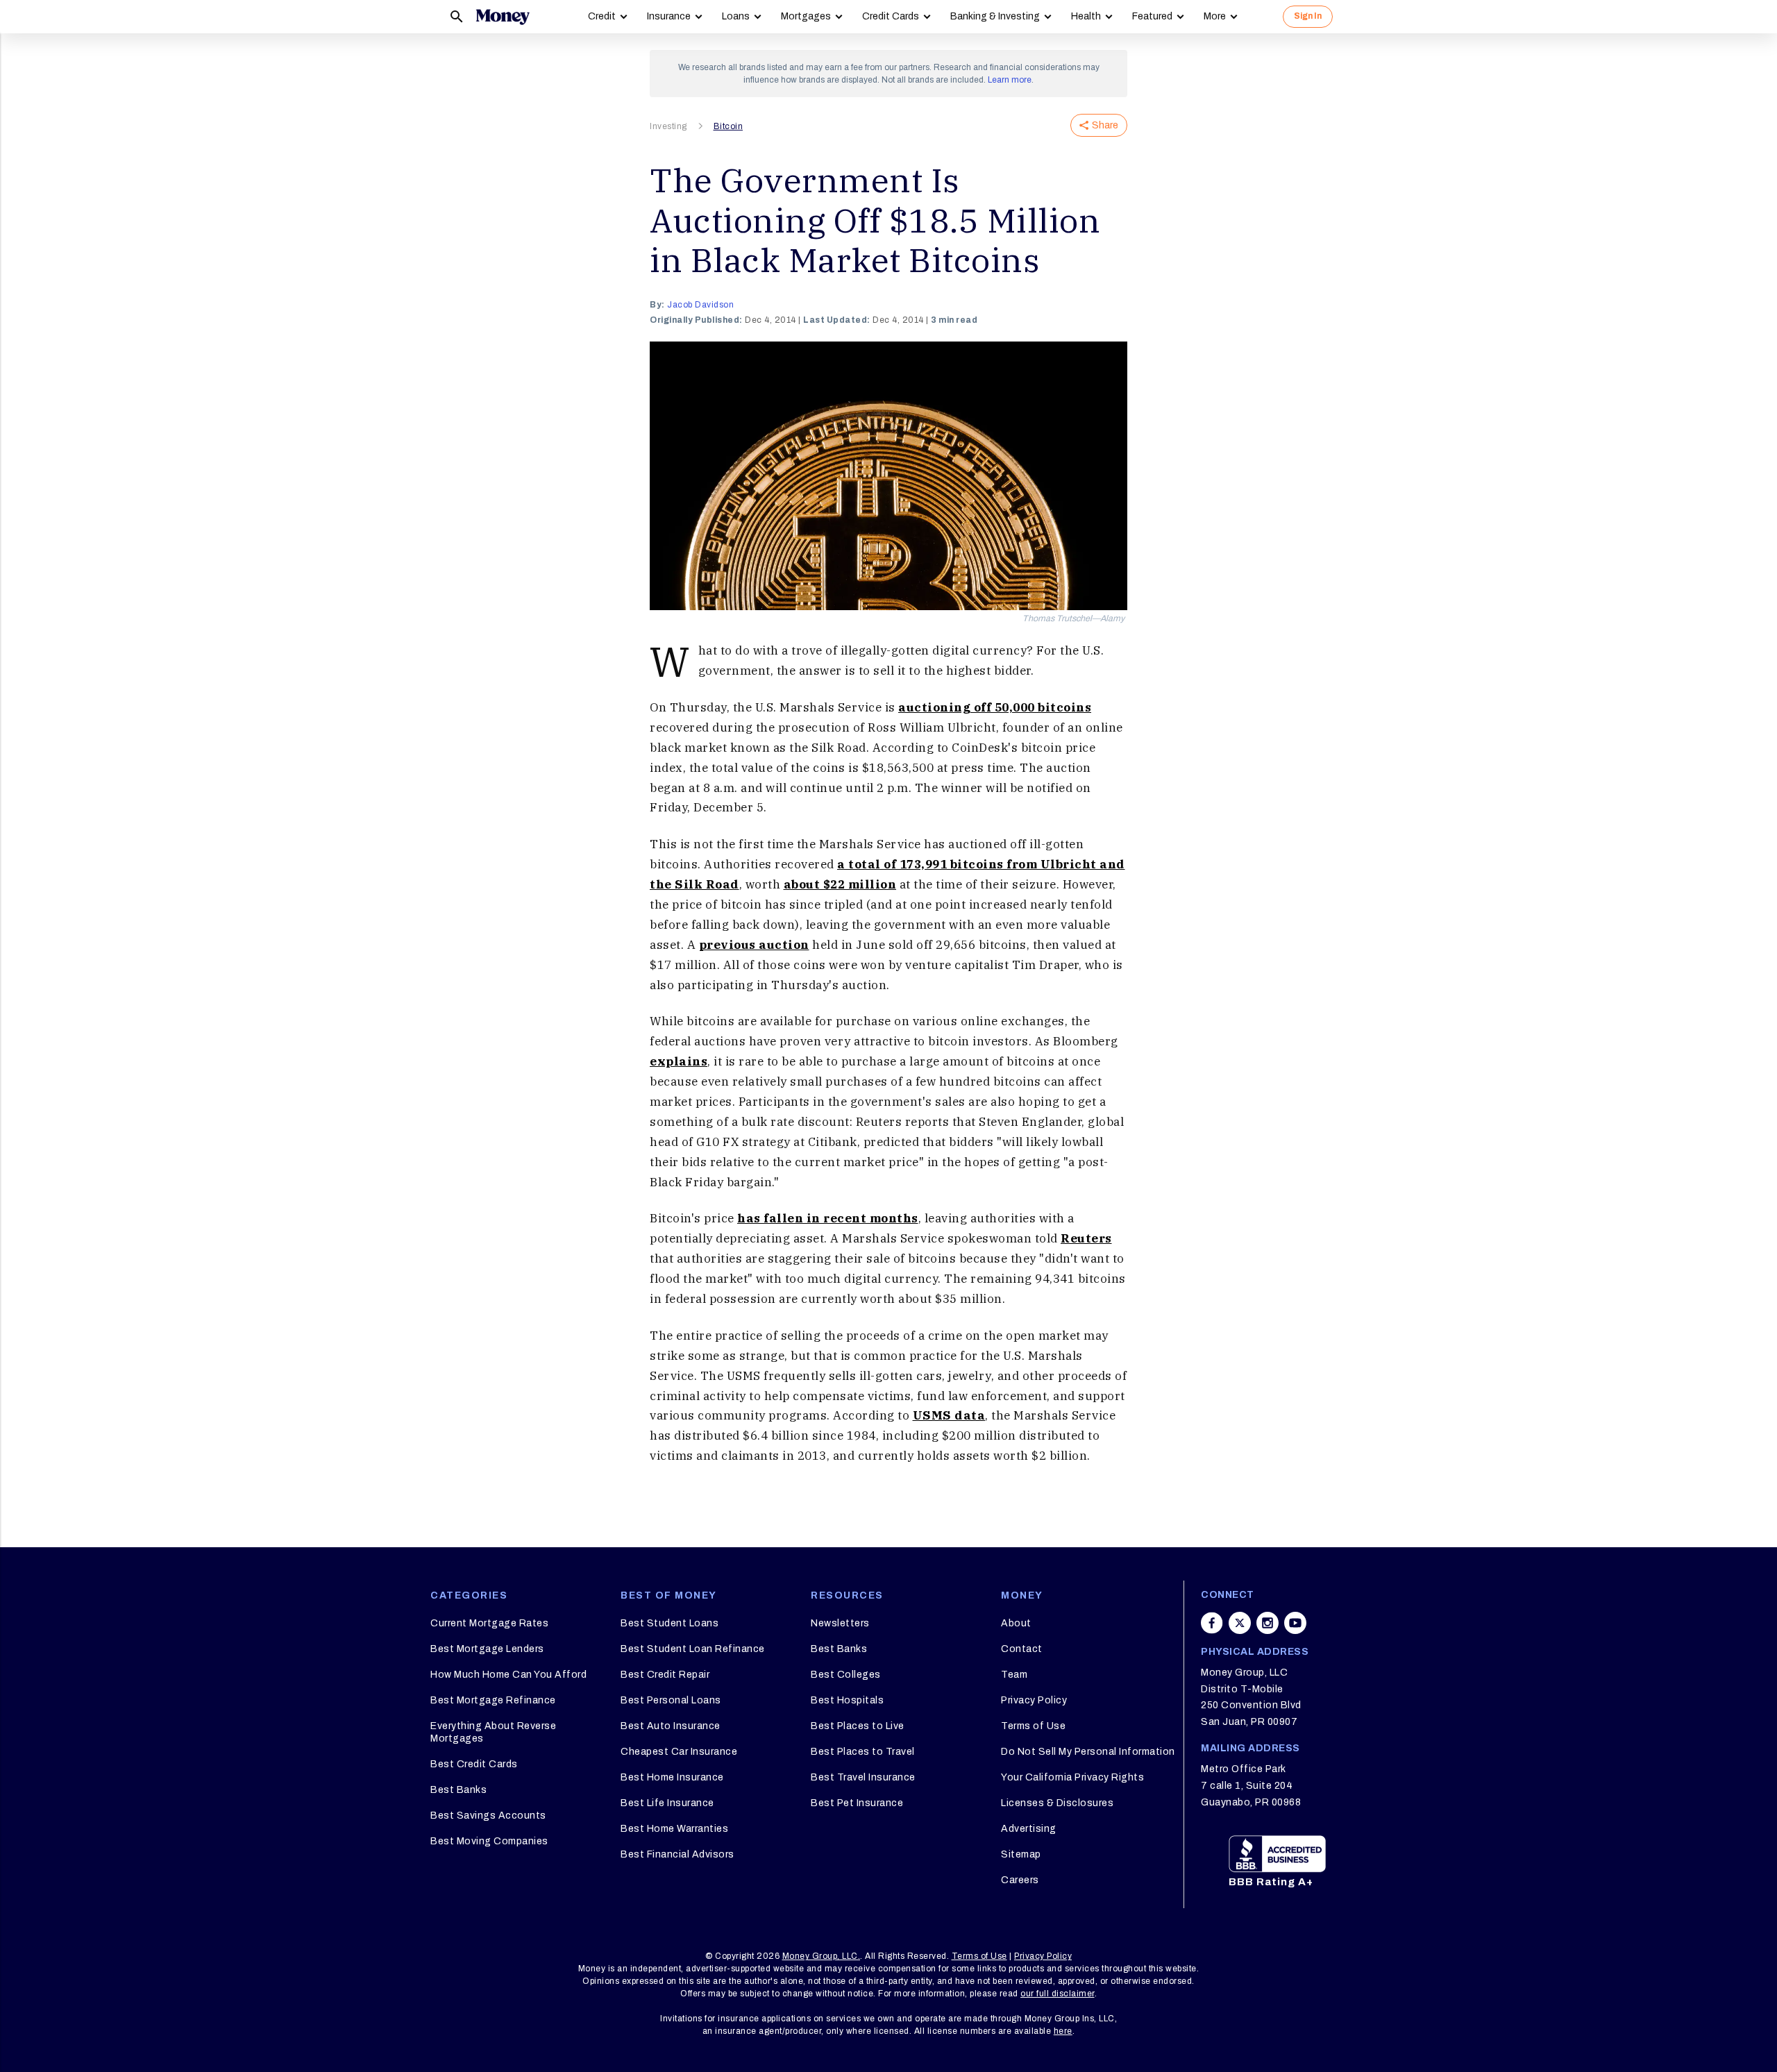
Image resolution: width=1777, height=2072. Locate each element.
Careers (1020, 1880)
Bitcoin (729, 126)
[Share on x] (1240, 1623)
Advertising (1029, 1829)
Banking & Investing (995, 16)
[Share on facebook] (1212, 1623)
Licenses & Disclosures (1057, 1803)
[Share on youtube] (1295, 1623)
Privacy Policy (1034, 1700)
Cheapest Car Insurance (679, 1752)
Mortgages (806, 16)
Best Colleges (846, 1675)
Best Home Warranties (674, 1829)
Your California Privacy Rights (1072, 1777)
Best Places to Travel (863, 1752)
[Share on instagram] (1268, 1623)
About (1016, 1623)
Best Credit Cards (474, 1764)
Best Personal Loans (671, 1700)
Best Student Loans (669, 1623)
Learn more (1010, 80)
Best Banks (458, 1790)
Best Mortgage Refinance (493, 1700)
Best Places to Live (858, 1726)
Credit (602, 16)
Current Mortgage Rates (489, 1623)
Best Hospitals (847, 1700)
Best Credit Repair (665, 1675)
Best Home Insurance (672, 1777)
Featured (1152, 16)
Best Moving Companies (489, 1841)
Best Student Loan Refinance (693, 1649)
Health (1086, 16)
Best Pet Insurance (857, 1803)
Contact (1022, 1649)
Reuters (1086, 1238)
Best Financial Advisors (677, 1854)
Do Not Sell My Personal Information (1088, 1752)
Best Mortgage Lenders (487, 1649)
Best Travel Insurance (863, 1777)
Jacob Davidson (700, 305)
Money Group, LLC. (822, 1956)
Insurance (669, 16)
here (1063, 2031)
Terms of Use (1033, 1726)
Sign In (1308, 16)
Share (1105, 125)
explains (679, 1061)
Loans (736, 16)
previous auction (754, 945)
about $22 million (840, 884)
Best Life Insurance (667, 1803)
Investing (668, 126)
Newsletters (840, 1623)
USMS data (949, 1415)
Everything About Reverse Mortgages (493, 1732)
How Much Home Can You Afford (508, 1675)
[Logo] (503, 17)
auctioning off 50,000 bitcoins (995, 707)
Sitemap (1021, 1854)
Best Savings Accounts (488, 1816)
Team (1014, 1675)
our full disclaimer (1058, 1994)
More (1215, 16)
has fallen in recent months (828, 1218)
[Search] (457, 17)
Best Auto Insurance (671, 1726)
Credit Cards (891, 16)
